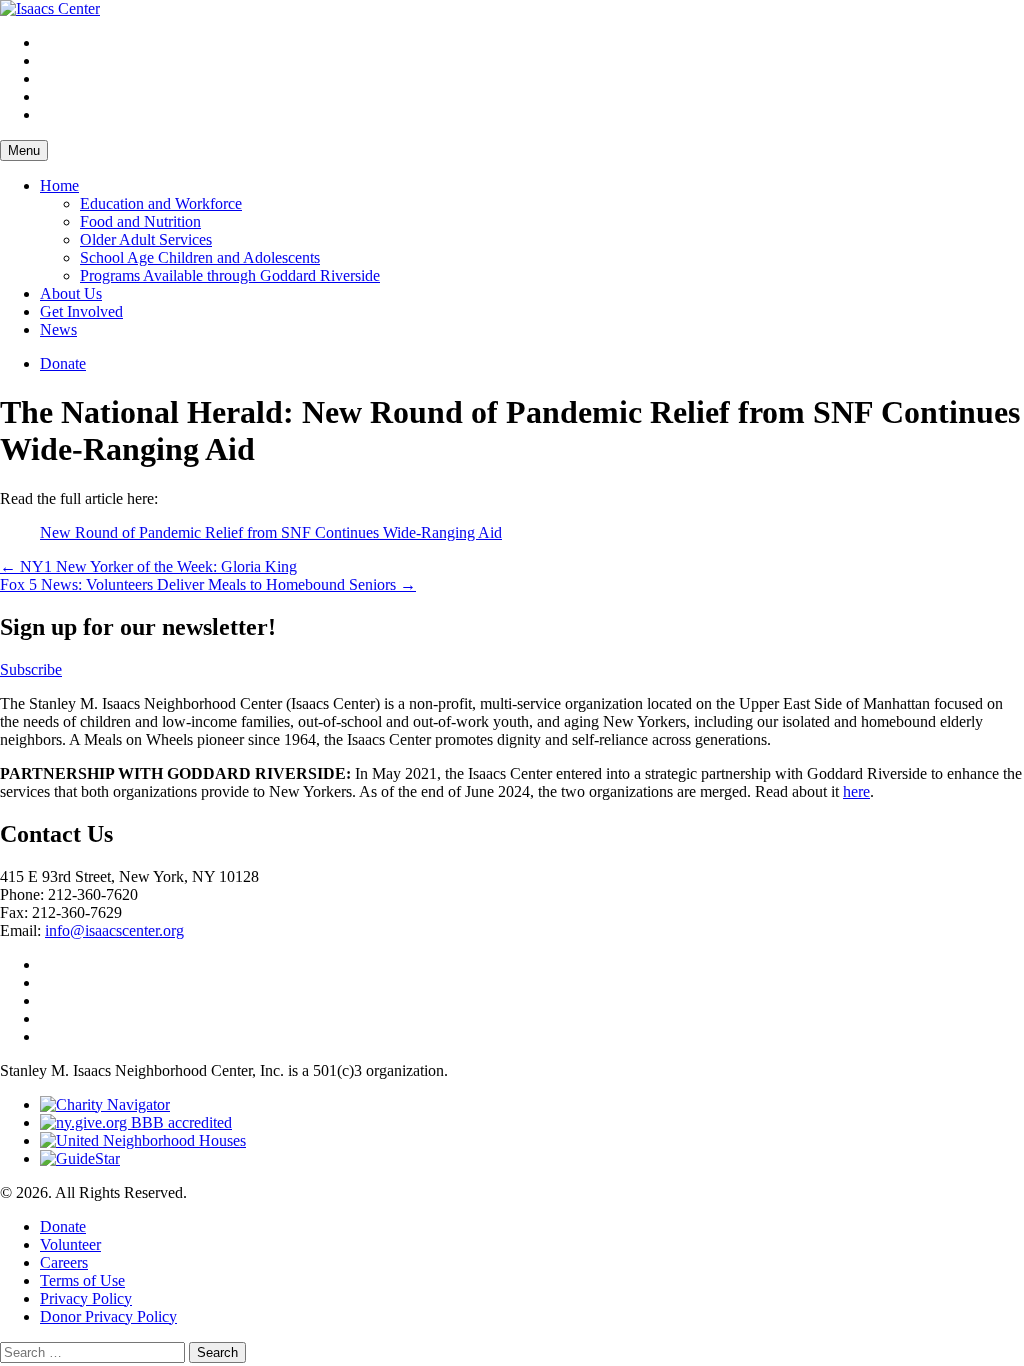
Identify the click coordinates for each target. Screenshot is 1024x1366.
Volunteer (70, 1244)
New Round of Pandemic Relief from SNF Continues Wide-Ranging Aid (271, 532)
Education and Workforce (161, 203)
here (856, 791)
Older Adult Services (146, 239)
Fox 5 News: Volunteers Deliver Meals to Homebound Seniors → (208, 584)
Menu (24, 150)
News (58, 329)
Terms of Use (82, 1280)
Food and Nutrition (140, 221)
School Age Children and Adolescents (200, 257)
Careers (64, 1262)
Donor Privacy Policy (108, 1316)
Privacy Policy (86, 1298)
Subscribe (31, 669)
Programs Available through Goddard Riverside (230, 275)
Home (59, 185)
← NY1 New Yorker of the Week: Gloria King (148, 566)
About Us (71, 293)
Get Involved (81, 311)
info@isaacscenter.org (114, 930)
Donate (63, 363)
